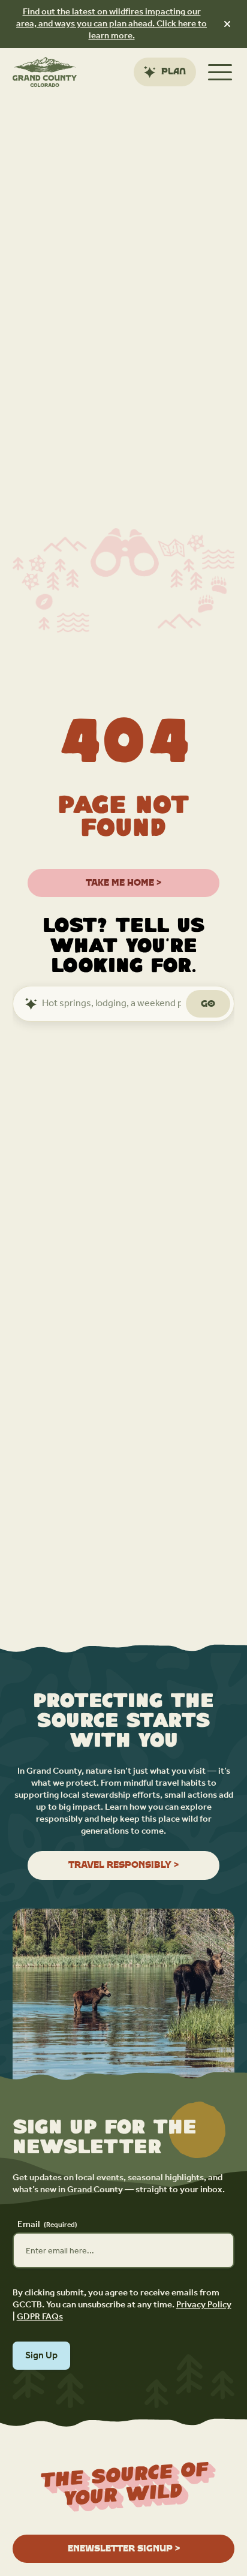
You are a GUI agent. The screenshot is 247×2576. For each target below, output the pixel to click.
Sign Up (41, 2356)
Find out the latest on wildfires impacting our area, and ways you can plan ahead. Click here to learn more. (112, 24)
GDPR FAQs (40, 2317)
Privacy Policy (204, 2305)
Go (208, 1003)
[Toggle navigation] (220, 72)
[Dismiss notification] (227, 24)
